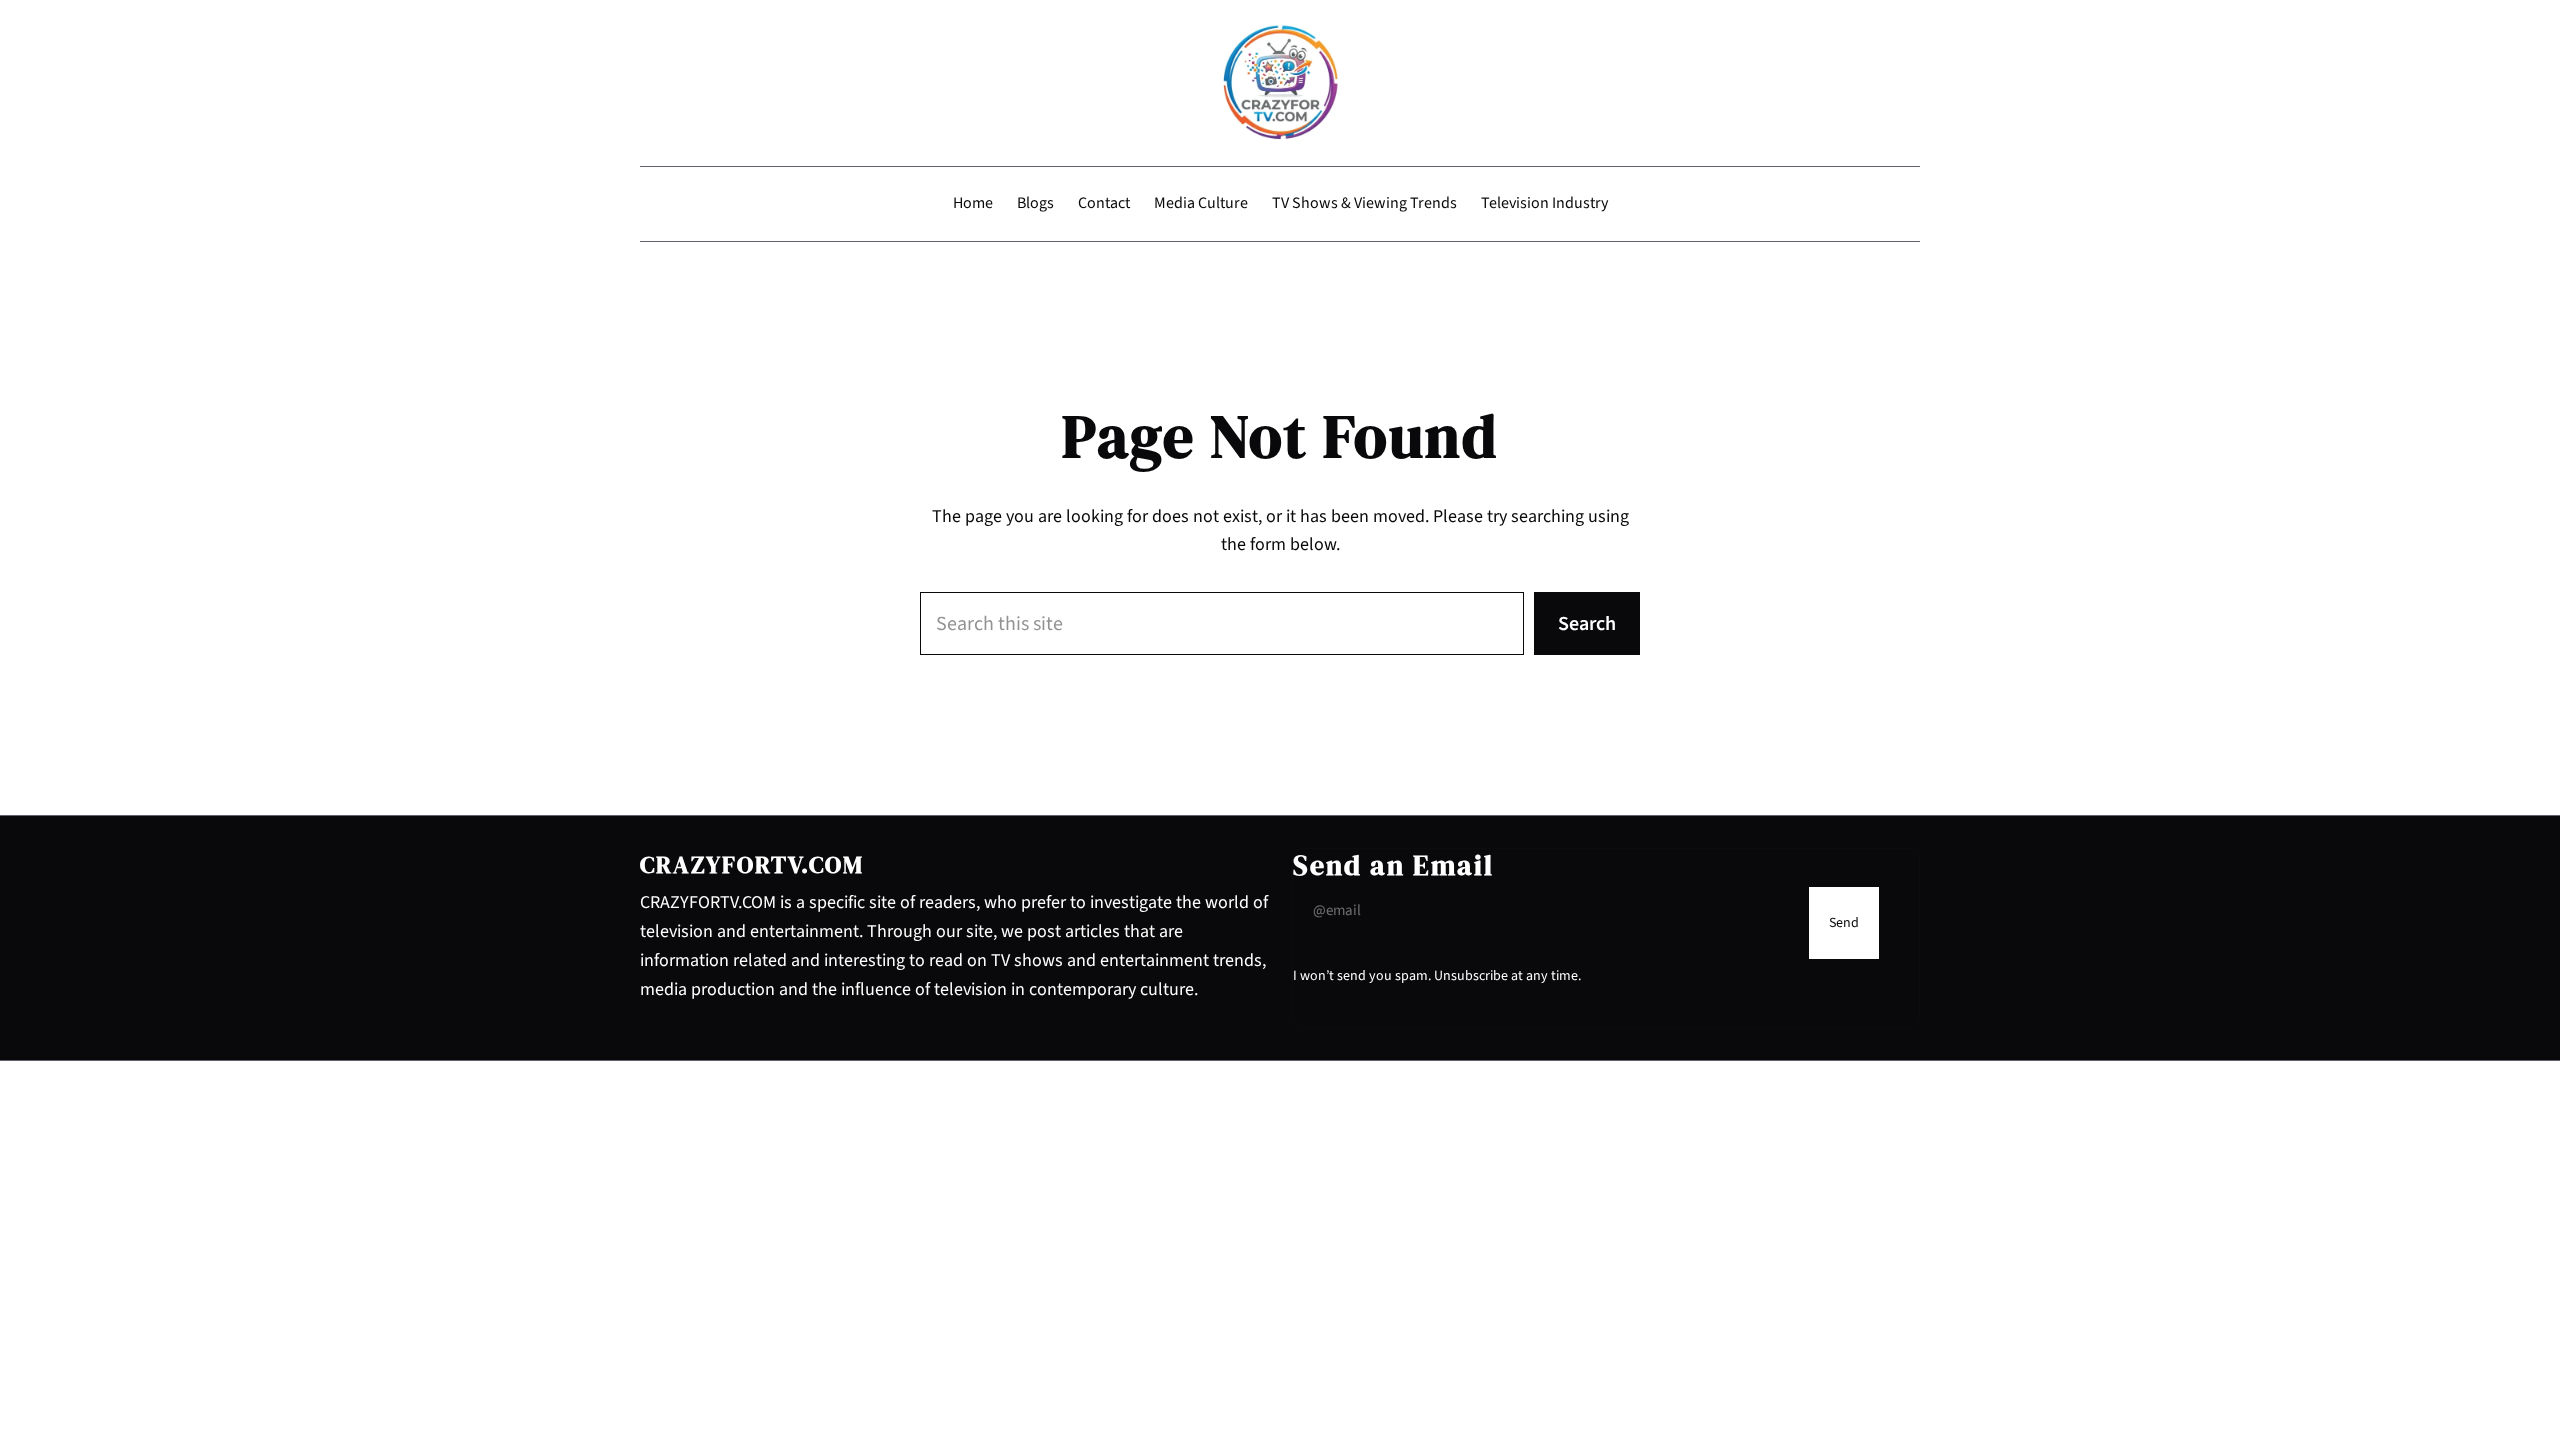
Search (1587, 624)
